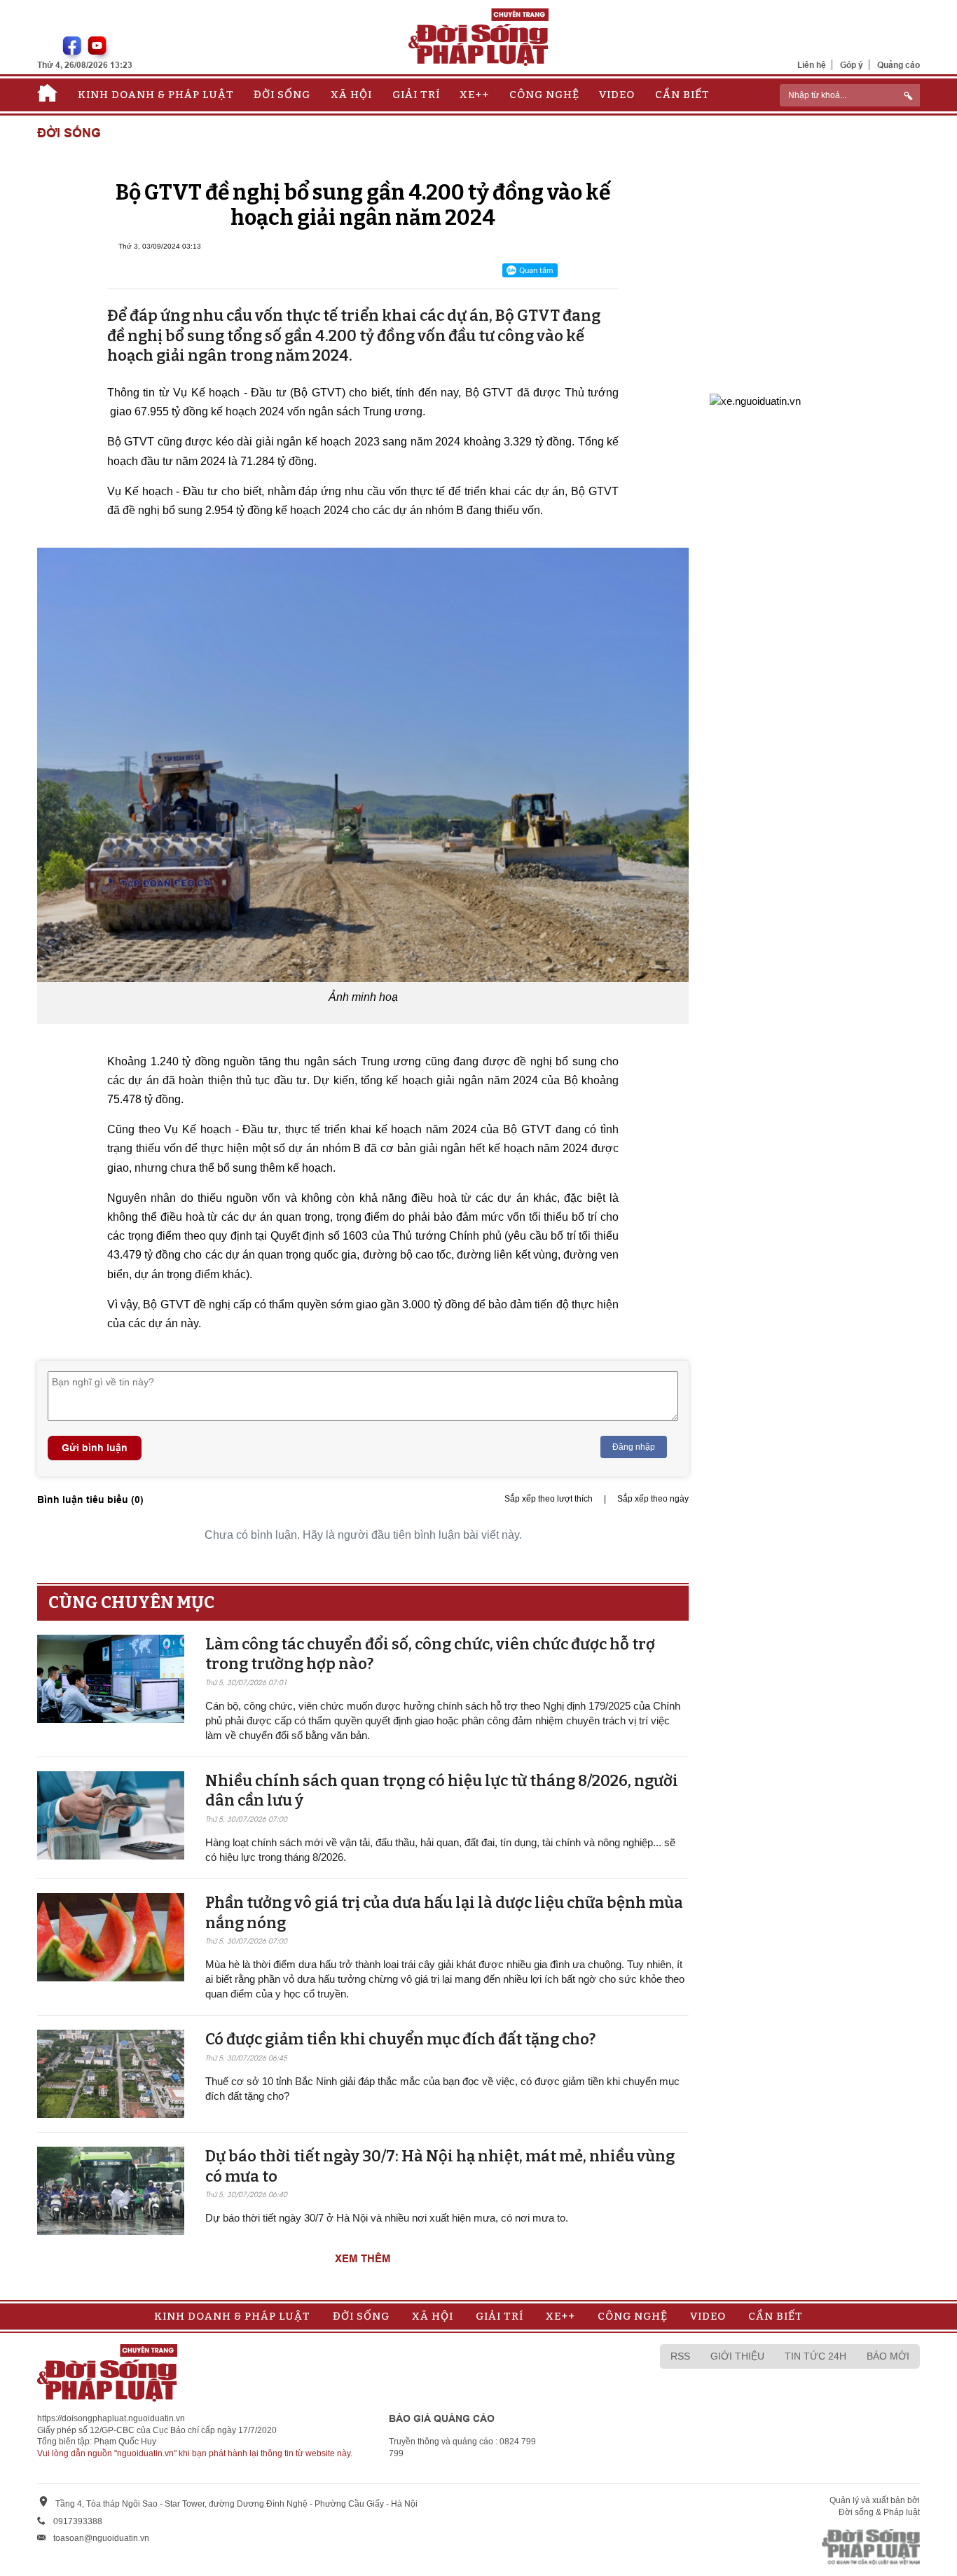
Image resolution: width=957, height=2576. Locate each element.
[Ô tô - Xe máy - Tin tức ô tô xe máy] (755, 400)
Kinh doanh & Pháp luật (156, 95)
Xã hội (351, 95)
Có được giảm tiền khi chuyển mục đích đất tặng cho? (400, 2039)
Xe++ (474, 95)
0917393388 (78, 2521)
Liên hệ (812, 65)
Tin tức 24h (815, 2356)
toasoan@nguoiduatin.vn (101, 2538)
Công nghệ (544, 95)
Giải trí (416, 95)
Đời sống (282, 95)
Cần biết (682, 95)
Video (617, 95)
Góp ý (852, 65)
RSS (680, 2356)
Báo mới (888, 2356)
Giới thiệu (737, 2356)
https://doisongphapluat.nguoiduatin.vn (111, 2418)
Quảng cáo (899, 65)
